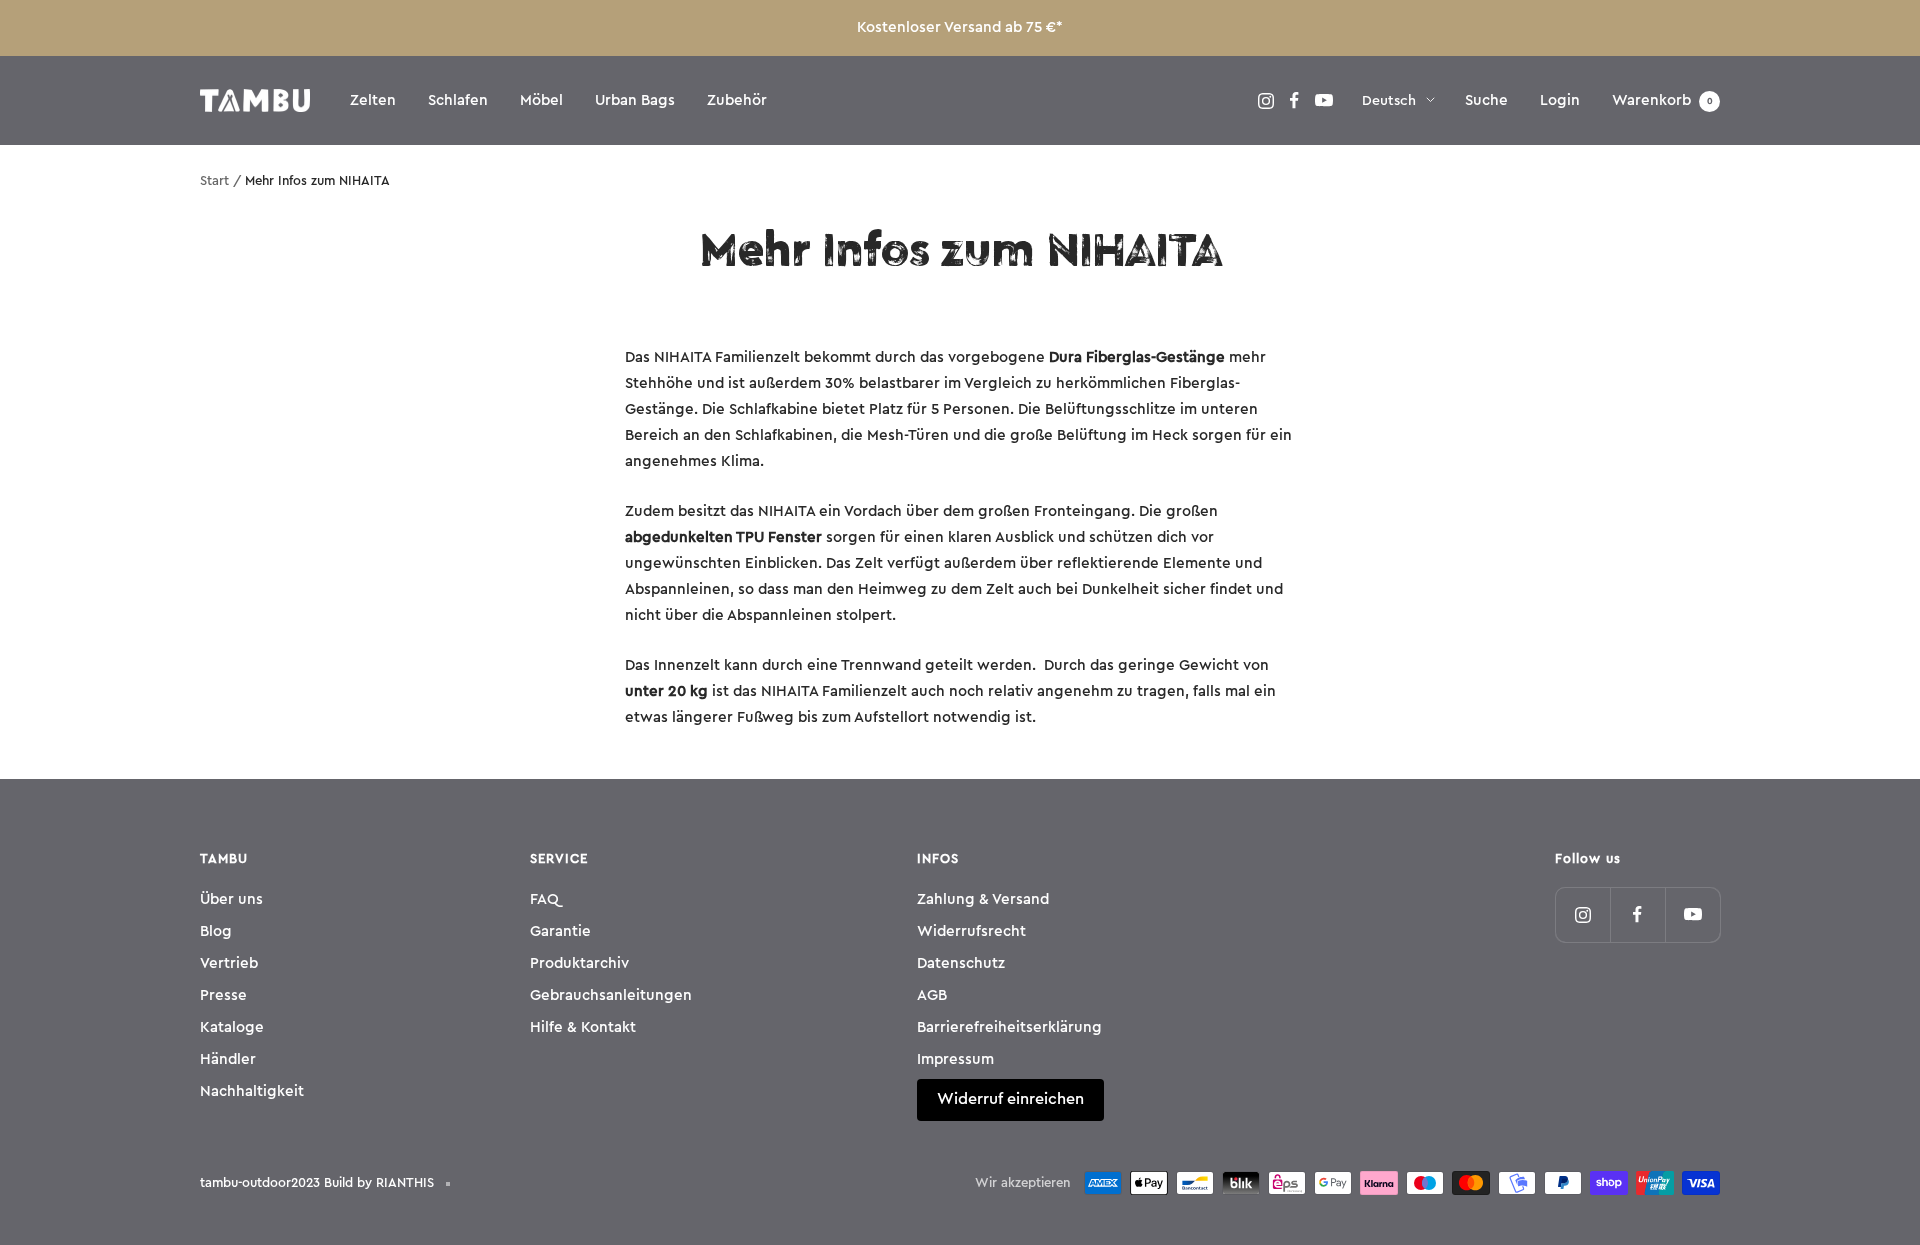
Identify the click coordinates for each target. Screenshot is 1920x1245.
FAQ (544, 899)
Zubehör (737, 100)
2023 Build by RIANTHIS (362, 1182)
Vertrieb (229, 963)
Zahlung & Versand (983, 899)
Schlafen (458, 100)
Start (214, 180)
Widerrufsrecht (971, 931)
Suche (1486, 100)
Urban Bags (635, 100)
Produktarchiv (579, 963)
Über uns (231, 899)
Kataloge (232, 1027)
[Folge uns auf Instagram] (1265, 100)
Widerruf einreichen (1010, 1099)
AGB (932, 995)
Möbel (541, 100)
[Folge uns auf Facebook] (1294, 100)
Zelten (373, 100)
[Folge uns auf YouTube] (1323, 100)
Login (1560, 100)
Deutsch (1389, 101)
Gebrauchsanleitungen (611, 995)
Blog (216, 931)
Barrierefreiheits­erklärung (1009, 1027)
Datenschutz (961, 963)
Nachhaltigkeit (252, 1091)
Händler (228, 1059)
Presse (223, 995)
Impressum (955, 1059)
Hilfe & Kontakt (583, 1027)
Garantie (560, 931)
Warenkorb (1662, 100)
